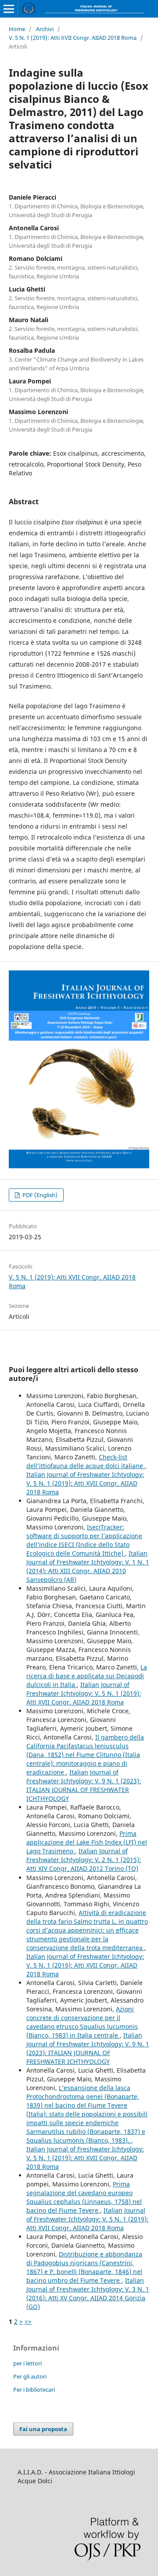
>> (28, 2321)
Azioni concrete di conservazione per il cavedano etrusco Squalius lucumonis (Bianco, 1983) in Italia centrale (82, 2022)
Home (17, 29)
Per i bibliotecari (34, 2390)
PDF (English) (39, 1195)
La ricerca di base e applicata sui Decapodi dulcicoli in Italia (87, 1676)
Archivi (45, 29)
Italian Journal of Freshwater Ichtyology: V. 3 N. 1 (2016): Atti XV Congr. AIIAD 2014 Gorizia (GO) (88, 2293)
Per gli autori (30, 2376)
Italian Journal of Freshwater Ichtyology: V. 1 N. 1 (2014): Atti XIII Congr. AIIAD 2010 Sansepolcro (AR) (88, 1566)
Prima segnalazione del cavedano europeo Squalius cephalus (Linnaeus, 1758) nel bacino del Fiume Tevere (84, 2197)
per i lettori (27, 2363)
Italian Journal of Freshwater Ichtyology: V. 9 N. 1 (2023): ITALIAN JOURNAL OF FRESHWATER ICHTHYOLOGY (84, 1785)
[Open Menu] (9, 9)
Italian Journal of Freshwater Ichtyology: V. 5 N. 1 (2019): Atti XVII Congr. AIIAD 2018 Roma (85, 1483)
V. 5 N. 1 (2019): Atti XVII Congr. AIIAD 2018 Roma (73, 38)
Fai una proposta (43, 2429)
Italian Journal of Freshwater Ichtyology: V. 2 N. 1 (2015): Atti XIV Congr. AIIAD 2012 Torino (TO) (84, 1860)
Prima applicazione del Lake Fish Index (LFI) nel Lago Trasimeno (87, 1842)
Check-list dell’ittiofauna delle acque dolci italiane (86, 1461)
